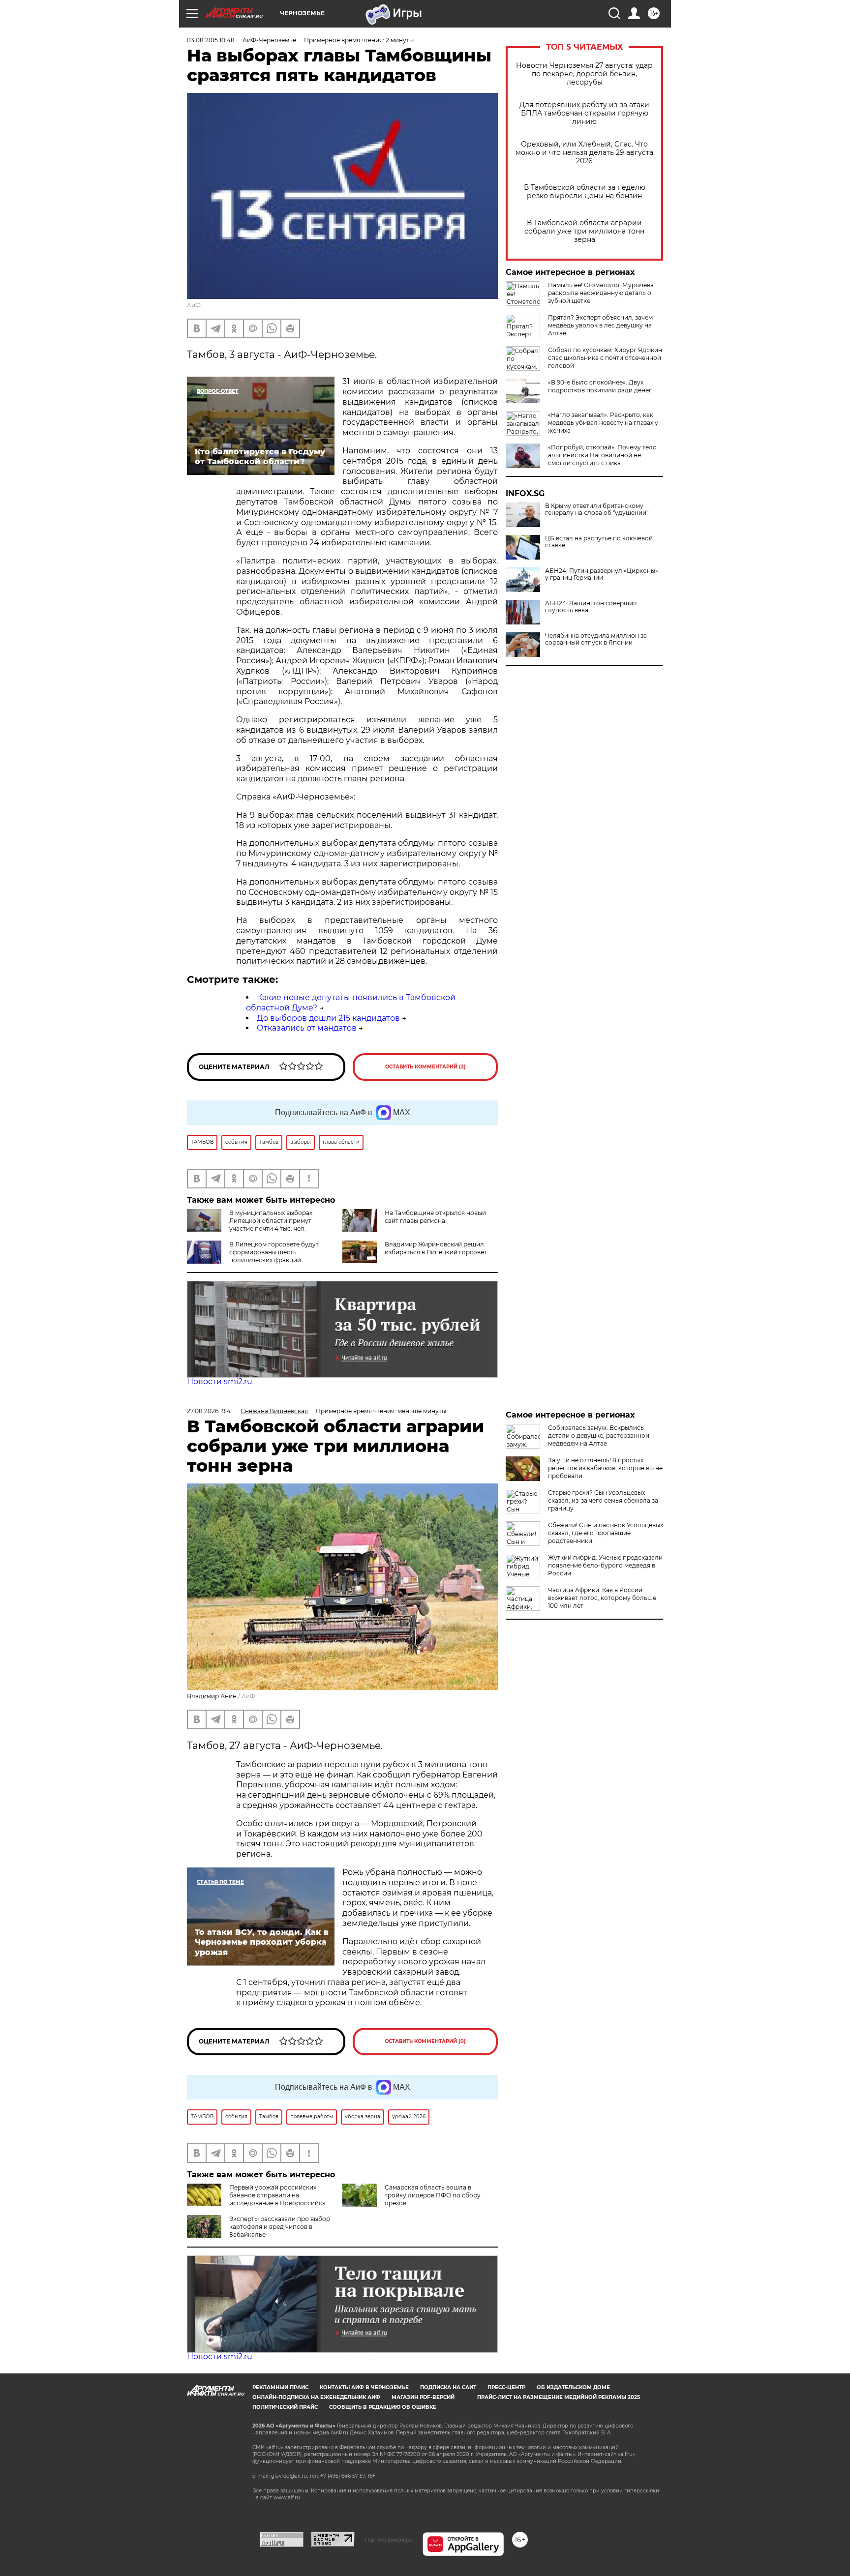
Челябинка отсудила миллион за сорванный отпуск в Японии (596, 639)
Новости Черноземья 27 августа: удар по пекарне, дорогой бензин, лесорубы (584, 74)
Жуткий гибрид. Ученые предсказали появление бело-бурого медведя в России (605, 1565)
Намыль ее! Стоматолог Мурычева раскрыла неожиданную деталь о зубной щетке (601, 293)
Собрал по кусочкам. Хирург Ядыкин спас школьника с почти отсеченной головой (605, 358)
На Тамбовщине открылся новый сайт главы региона (435, 1217)
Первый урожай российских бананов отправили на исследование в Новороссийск (277, 2195)
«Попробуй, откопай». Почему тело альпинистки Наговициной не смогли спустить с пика (602, 455)
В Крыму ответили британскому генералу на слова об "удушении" (597, 509)
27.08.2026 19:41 (210, 1411)
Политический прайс (285, 2407)
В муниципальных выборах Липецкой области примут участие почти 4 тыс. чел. (271, 1221)
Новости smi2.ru (220, 1381)
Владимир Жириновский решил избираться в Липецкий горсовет (436, 1248)
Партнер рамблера (388, 2540)
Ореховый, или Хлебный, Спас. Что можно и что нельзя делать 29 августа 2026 (584, 153)
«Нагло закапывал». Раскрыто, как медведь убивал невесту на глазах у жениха (603, 423)
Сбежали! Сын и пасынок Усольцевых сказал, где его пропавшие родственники (606, 1533)
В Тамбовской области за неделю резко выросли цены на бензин (585, 192)
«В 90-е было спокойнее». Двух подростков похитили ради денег (600, 386)
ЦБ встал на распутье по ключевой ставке (599, 542)
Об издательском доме (573, 2387)
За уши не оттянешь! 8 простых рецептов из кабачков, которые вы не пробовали (605, 1468)
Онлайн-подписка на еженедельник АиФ (316, 2397)
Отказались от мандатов (307, 1028)
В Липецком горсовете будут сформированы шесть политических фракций (274, 1252)
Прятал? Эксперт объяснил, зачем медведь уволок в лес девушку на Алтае (600, 325)
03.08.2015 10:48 (211, 40)
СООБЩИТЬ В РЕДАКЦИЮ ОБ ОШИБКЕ (383, 2407)
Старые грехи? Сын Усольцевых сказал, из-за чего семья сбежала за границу (603, 1500)
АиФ (194, 305)
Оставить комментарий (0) (425, 2041)
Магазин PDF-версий (423, 2397)
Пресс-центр (506, 2387)
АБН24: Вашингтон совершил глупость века (591, 607)
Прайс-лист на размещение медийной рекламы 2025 (559, 2397)
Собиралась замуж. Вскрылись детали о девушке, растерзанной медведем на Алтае (599, 1436)
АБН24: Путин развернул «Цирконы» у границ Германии (602, 574)
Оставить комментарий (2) (425, 1067)
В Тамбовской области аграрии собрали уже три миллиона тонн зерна (584, 231)
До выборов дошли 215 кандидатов (328, 1018)
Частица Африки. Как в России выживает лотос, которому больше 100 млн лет (602, 1598)
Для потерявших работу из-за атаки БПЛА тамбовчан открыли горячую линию (584, 113)
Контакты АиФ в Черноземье (364, 2387)
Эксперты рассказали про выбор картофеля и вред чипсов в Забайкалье (280, 2227)
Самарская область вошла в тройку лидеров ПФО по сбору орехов (433, 2195)
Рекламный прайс (280, 2387)
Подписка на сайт (448, 2387)
